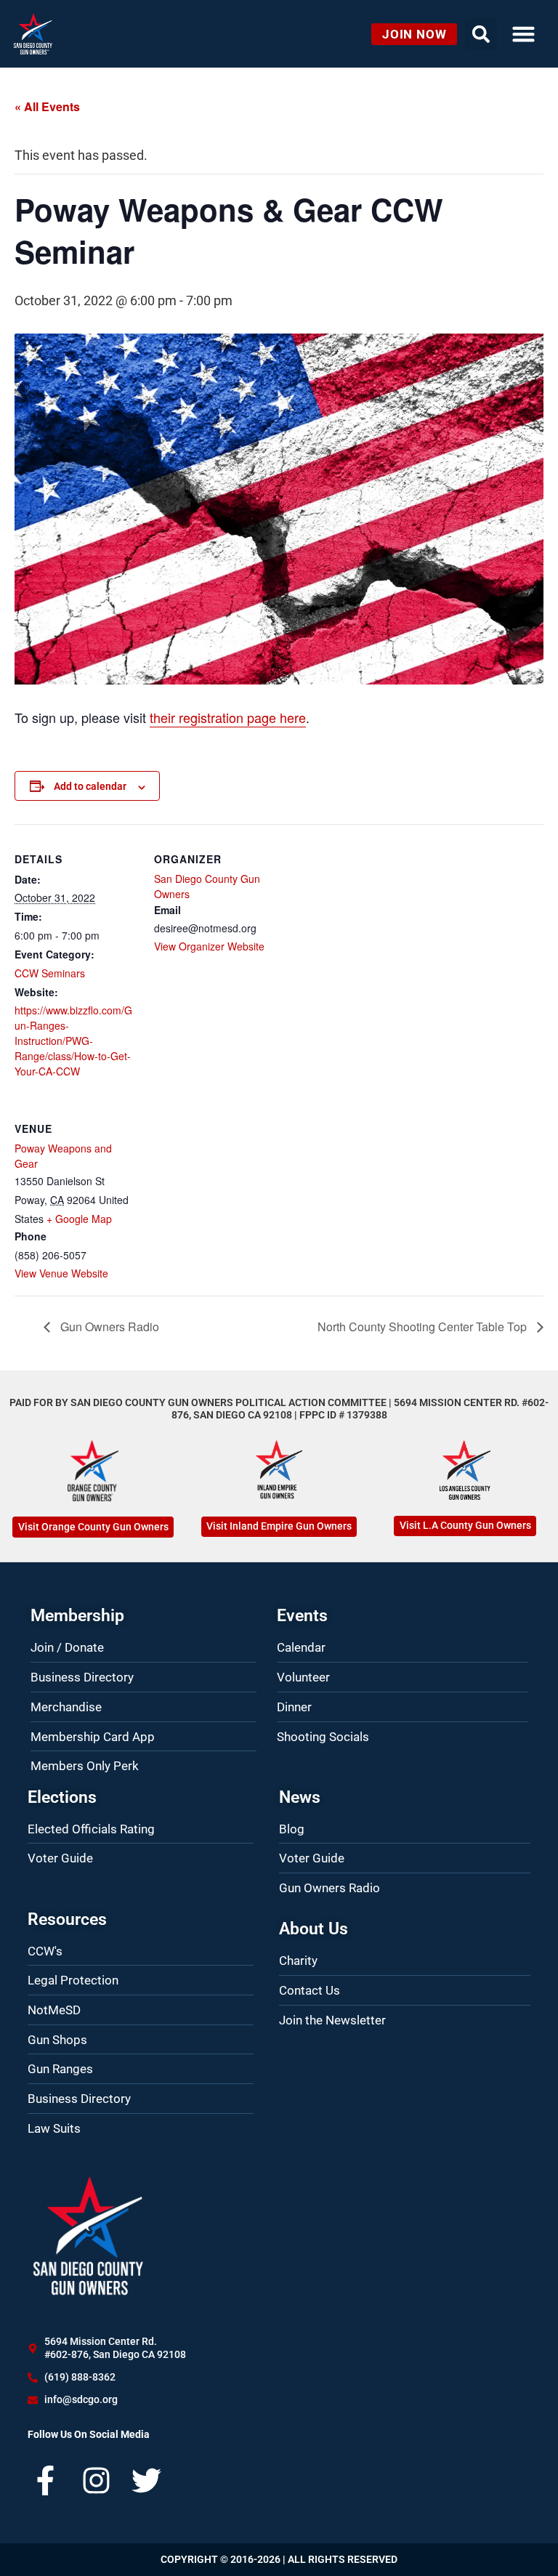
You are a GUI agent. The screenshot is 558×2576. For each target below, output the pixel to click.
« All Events (47, 106)
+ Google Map (79, 1219)
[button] (523, 34)
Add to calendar (90, 786)
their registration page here (228, 717)
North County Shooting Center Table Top (424, 1327)
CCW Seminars (50, 973)
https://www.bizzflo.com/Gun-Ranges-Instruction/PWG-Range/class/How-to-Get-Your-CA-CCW (73, 1041)
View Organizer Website (209, 946)
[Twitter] (146, 2480)
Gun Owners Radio (108, 1327)
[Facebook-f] (45, 2480)
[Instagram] (96, 2480)
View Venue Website (61, 1273)
